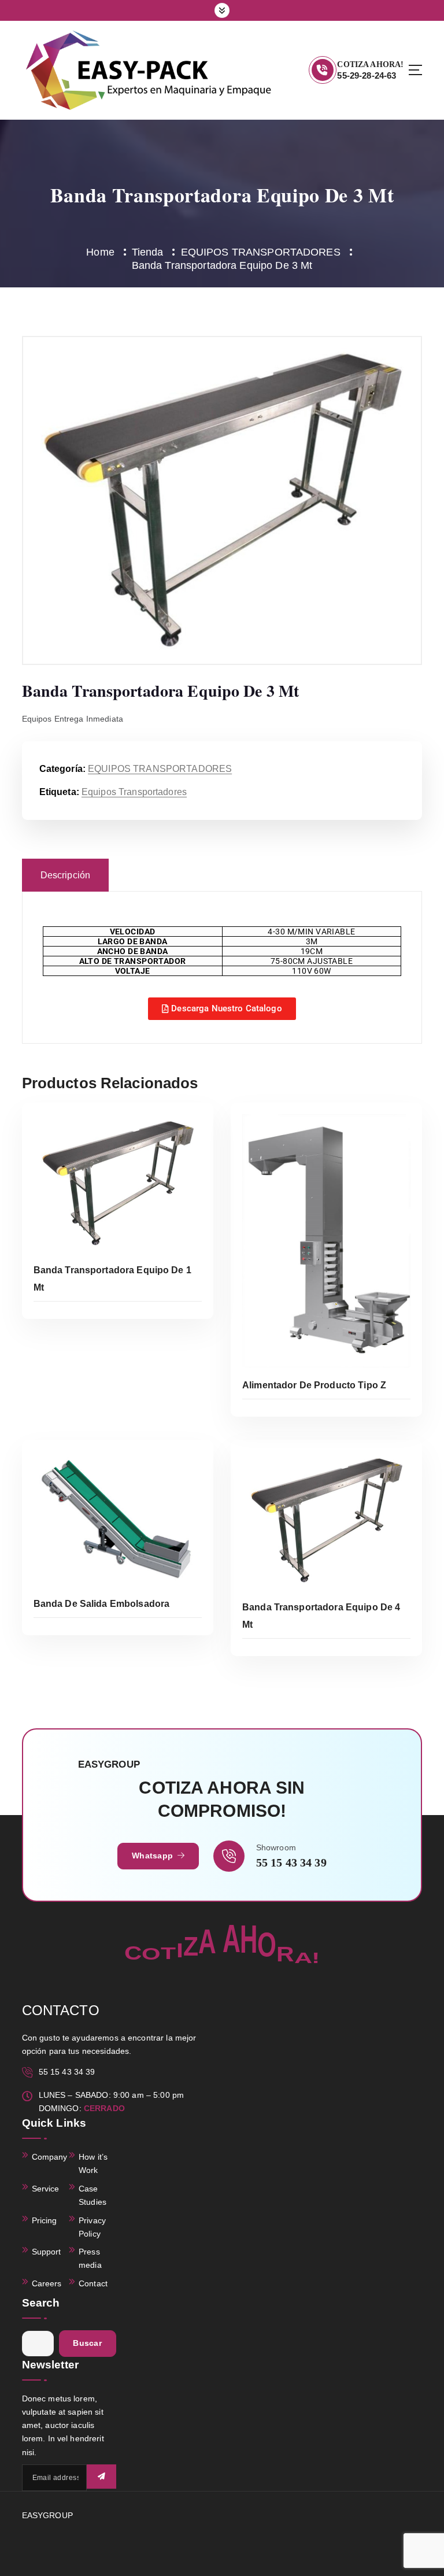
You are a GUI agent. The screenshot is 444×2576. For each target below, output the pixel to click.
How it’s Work (93, 2164)
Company (50, 2157)
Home (100, 252)
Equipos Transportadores (134, 792)
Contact (93, 2284)
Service (46, 2189)
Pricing (45, 2221)
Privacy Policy (92, 2227)
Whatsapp (153, 1856)
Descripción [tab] (66, 875)
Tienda (148, 252)
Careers (47, 2284)
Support (47, 2252)
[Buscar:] (38, 2344)
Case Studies (92, 2196)
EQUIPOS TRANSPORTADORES (261, 252)
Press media (90, 2259)
